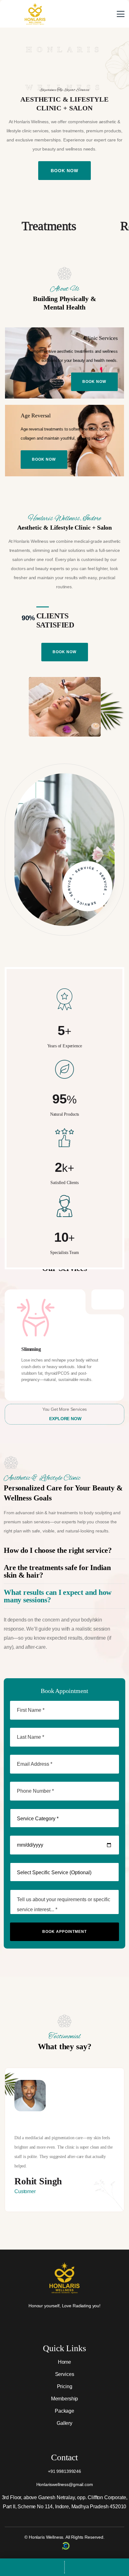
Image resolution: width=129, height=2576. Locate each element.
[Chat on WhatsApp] (32, 2567)
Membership (64, 2399)
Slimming (31, 1349)
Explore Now (65, 1419)
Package (64, 2411)
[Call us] (97, 2567)
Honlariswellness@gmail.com (65, 2484)
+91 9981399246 (64, 2471)
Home (64, 2362)
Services (65, 2374)
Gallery (64, 2423)
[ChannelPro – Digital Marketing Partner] (66, 2546)
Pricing (65, 2386)
